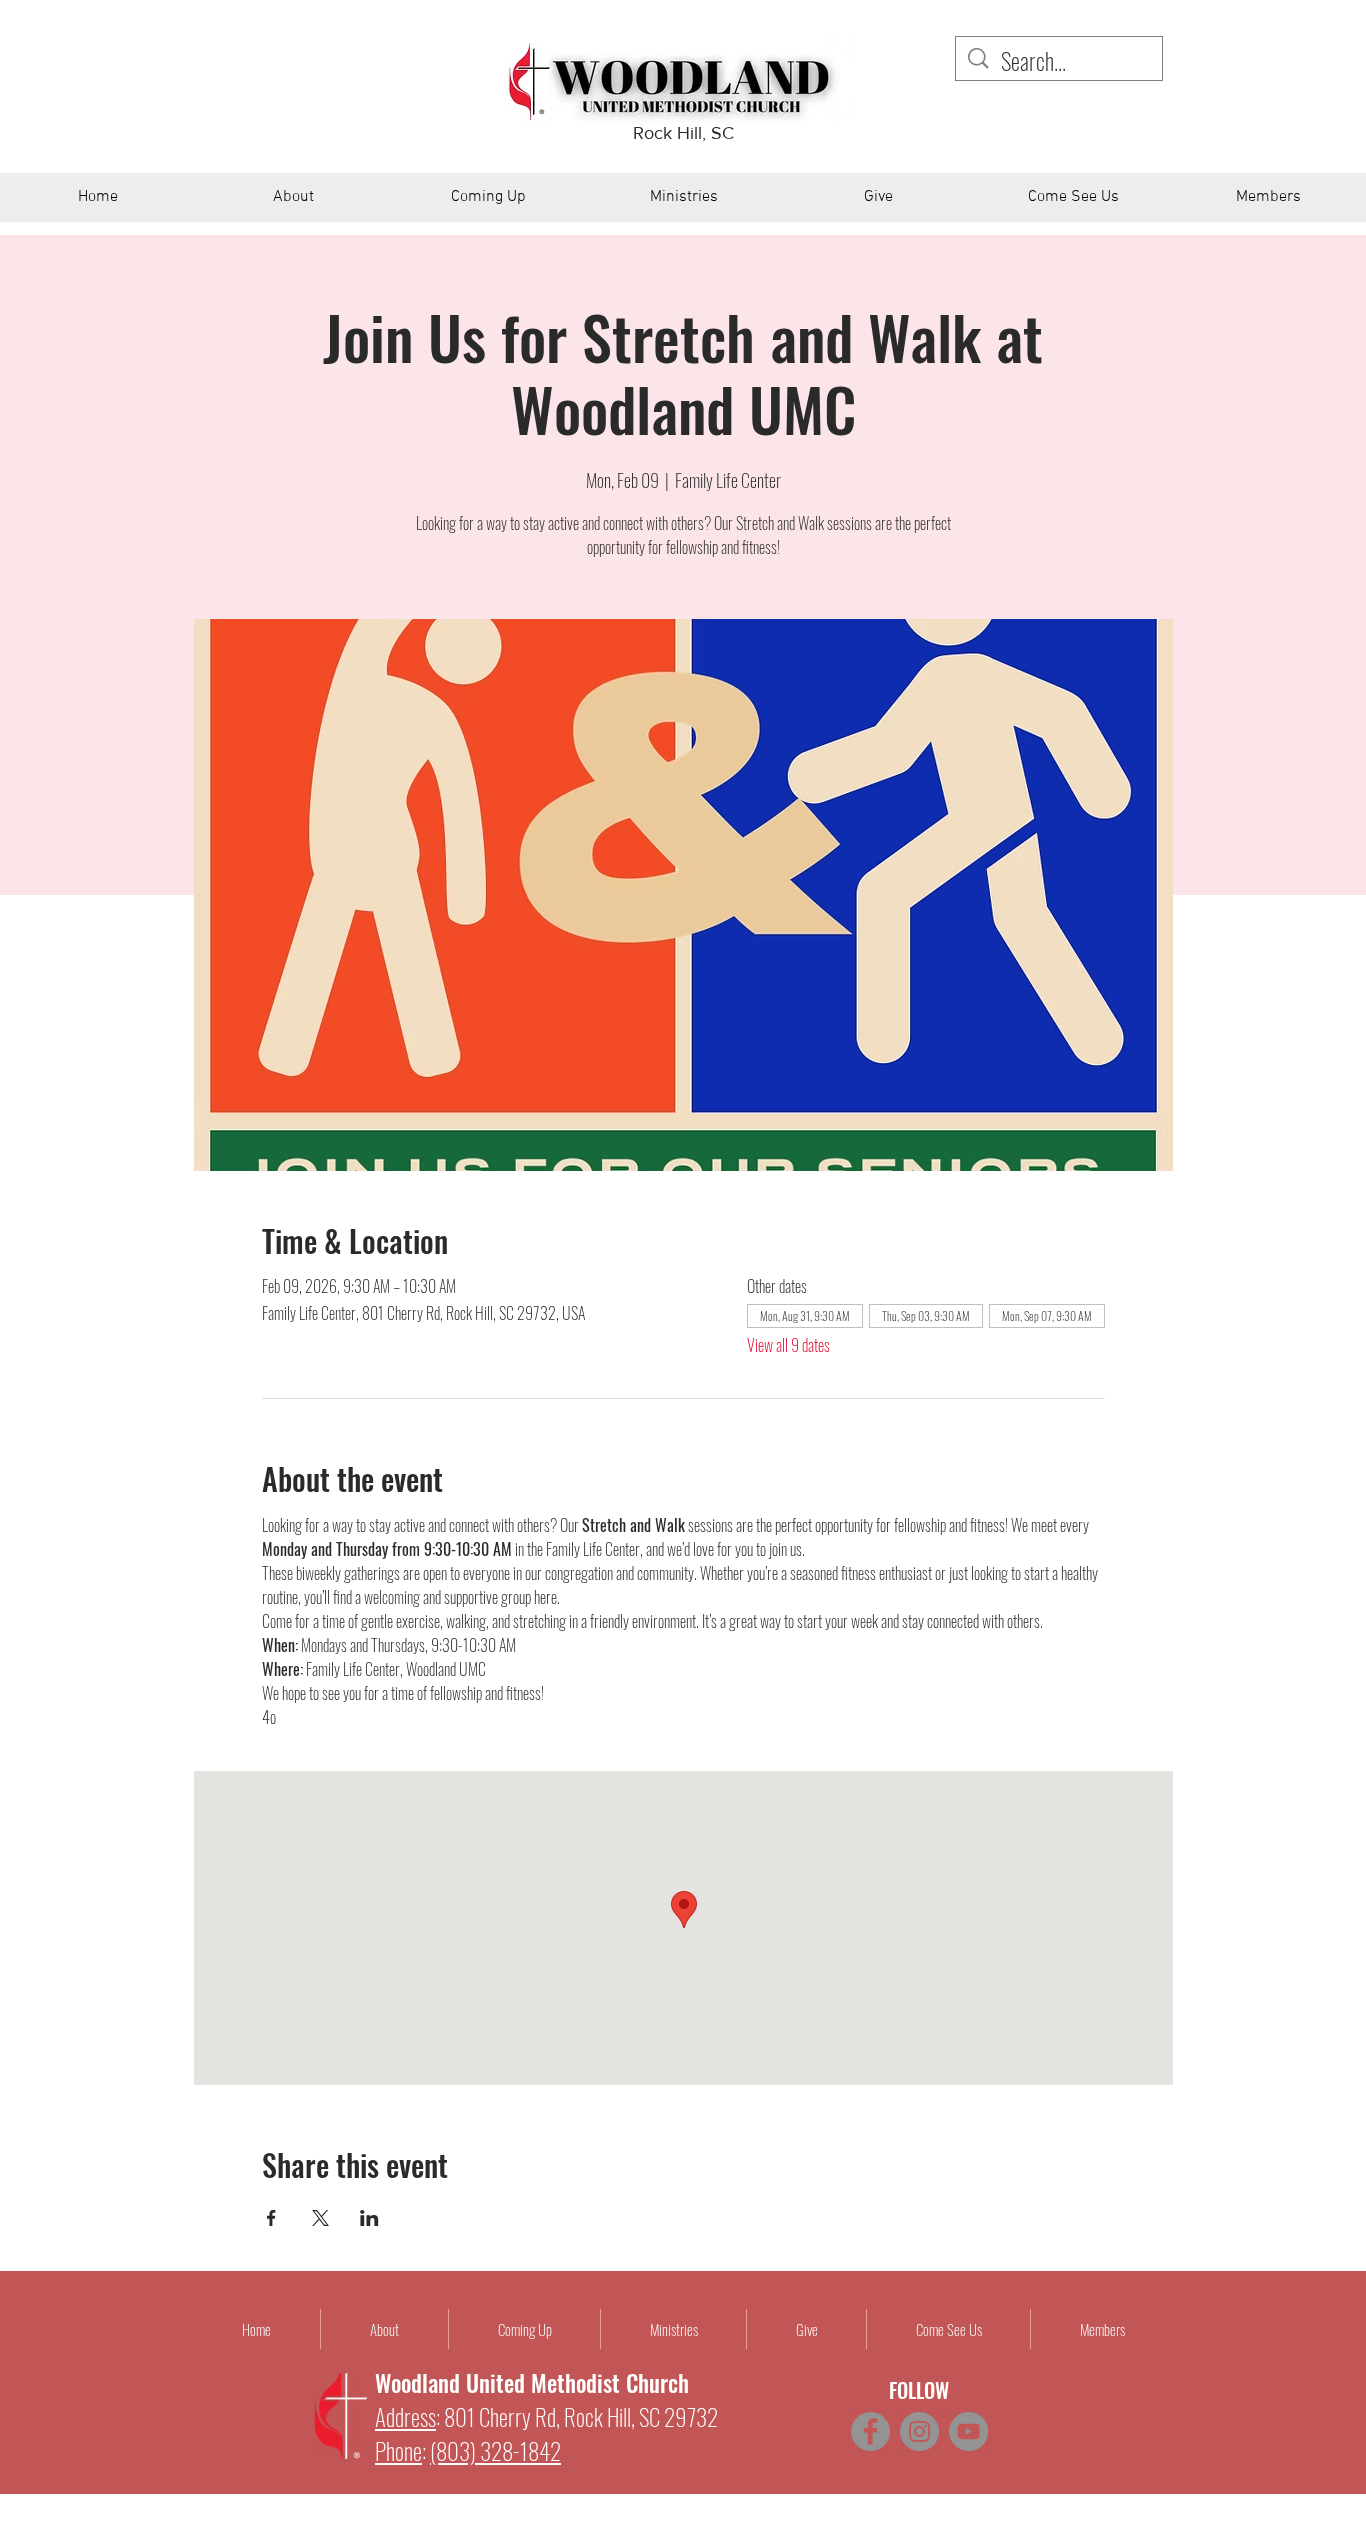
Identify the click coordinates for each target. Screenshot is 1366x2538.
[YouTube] (968, 2431)
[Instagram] (919, 2431)
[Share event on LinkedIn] (369, 2218)
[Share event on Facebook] (271, 2218)
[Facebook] (870, 2431)
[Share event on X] (320, 2218)
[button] (293, 204)
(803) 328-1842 (495, 2451)
